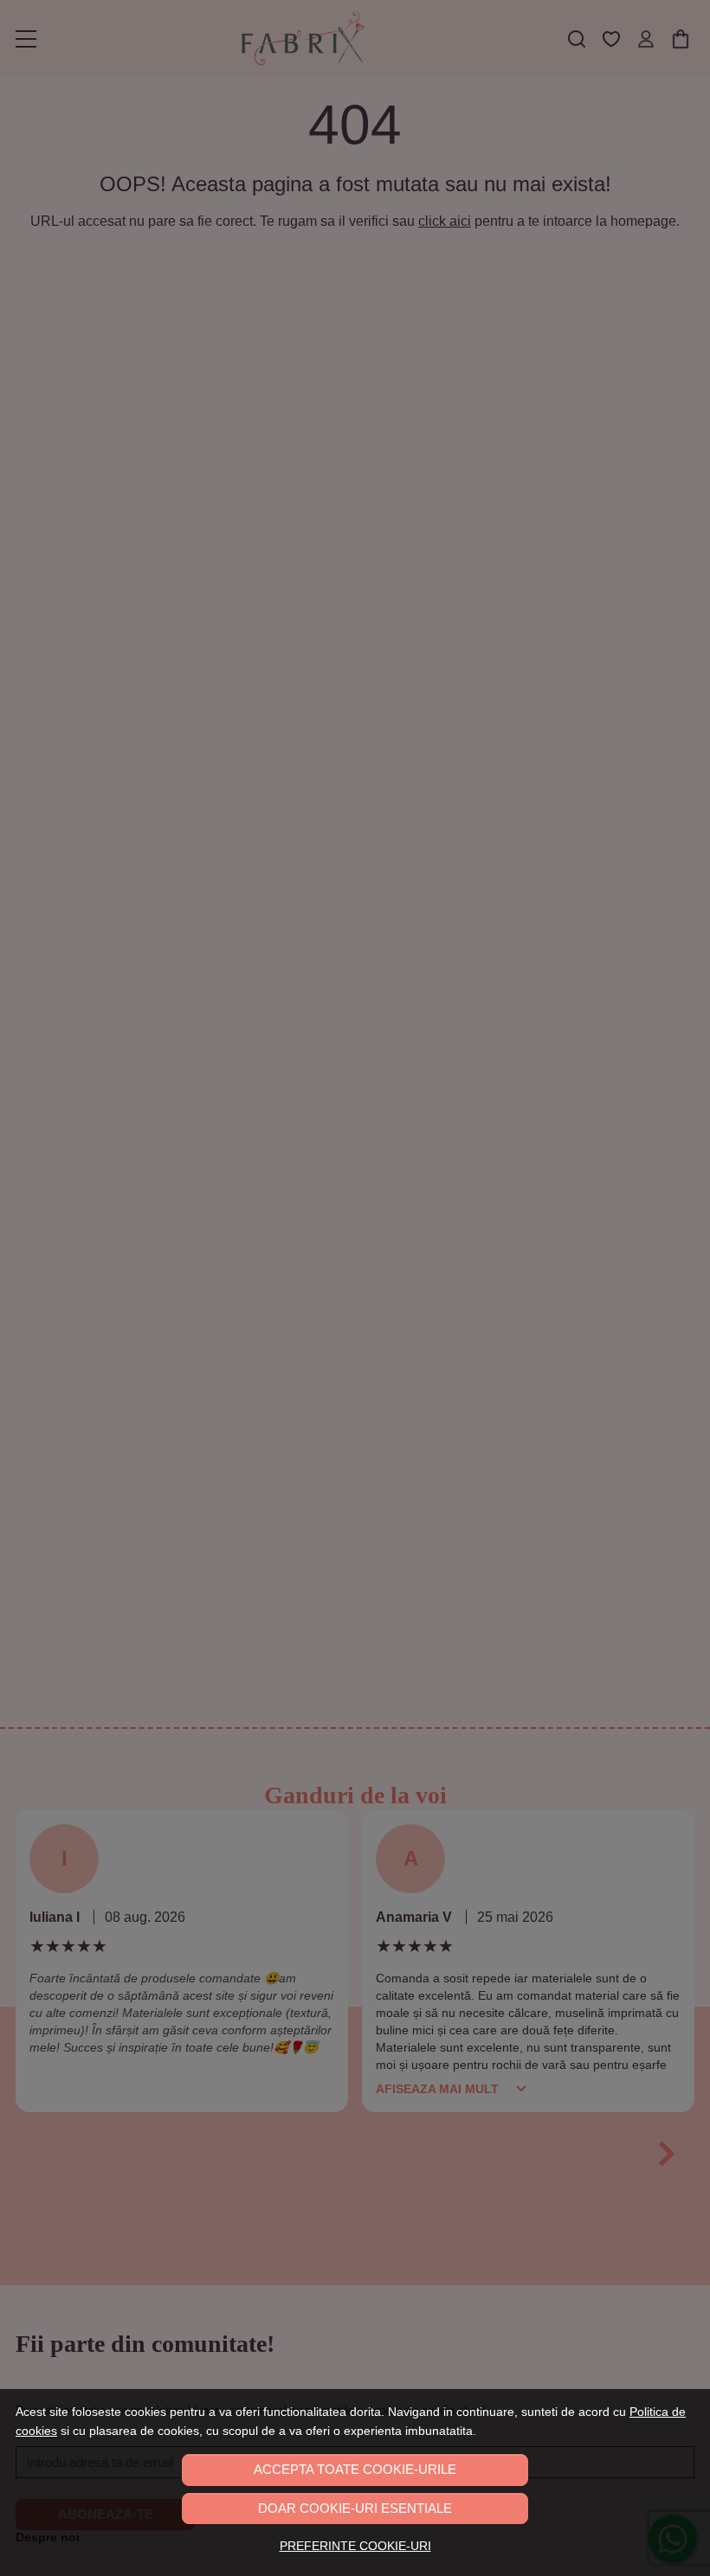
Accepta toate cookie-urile (355, 2469)
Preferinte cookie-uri (355, 2546)
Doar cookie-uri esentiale (355, 2508)
